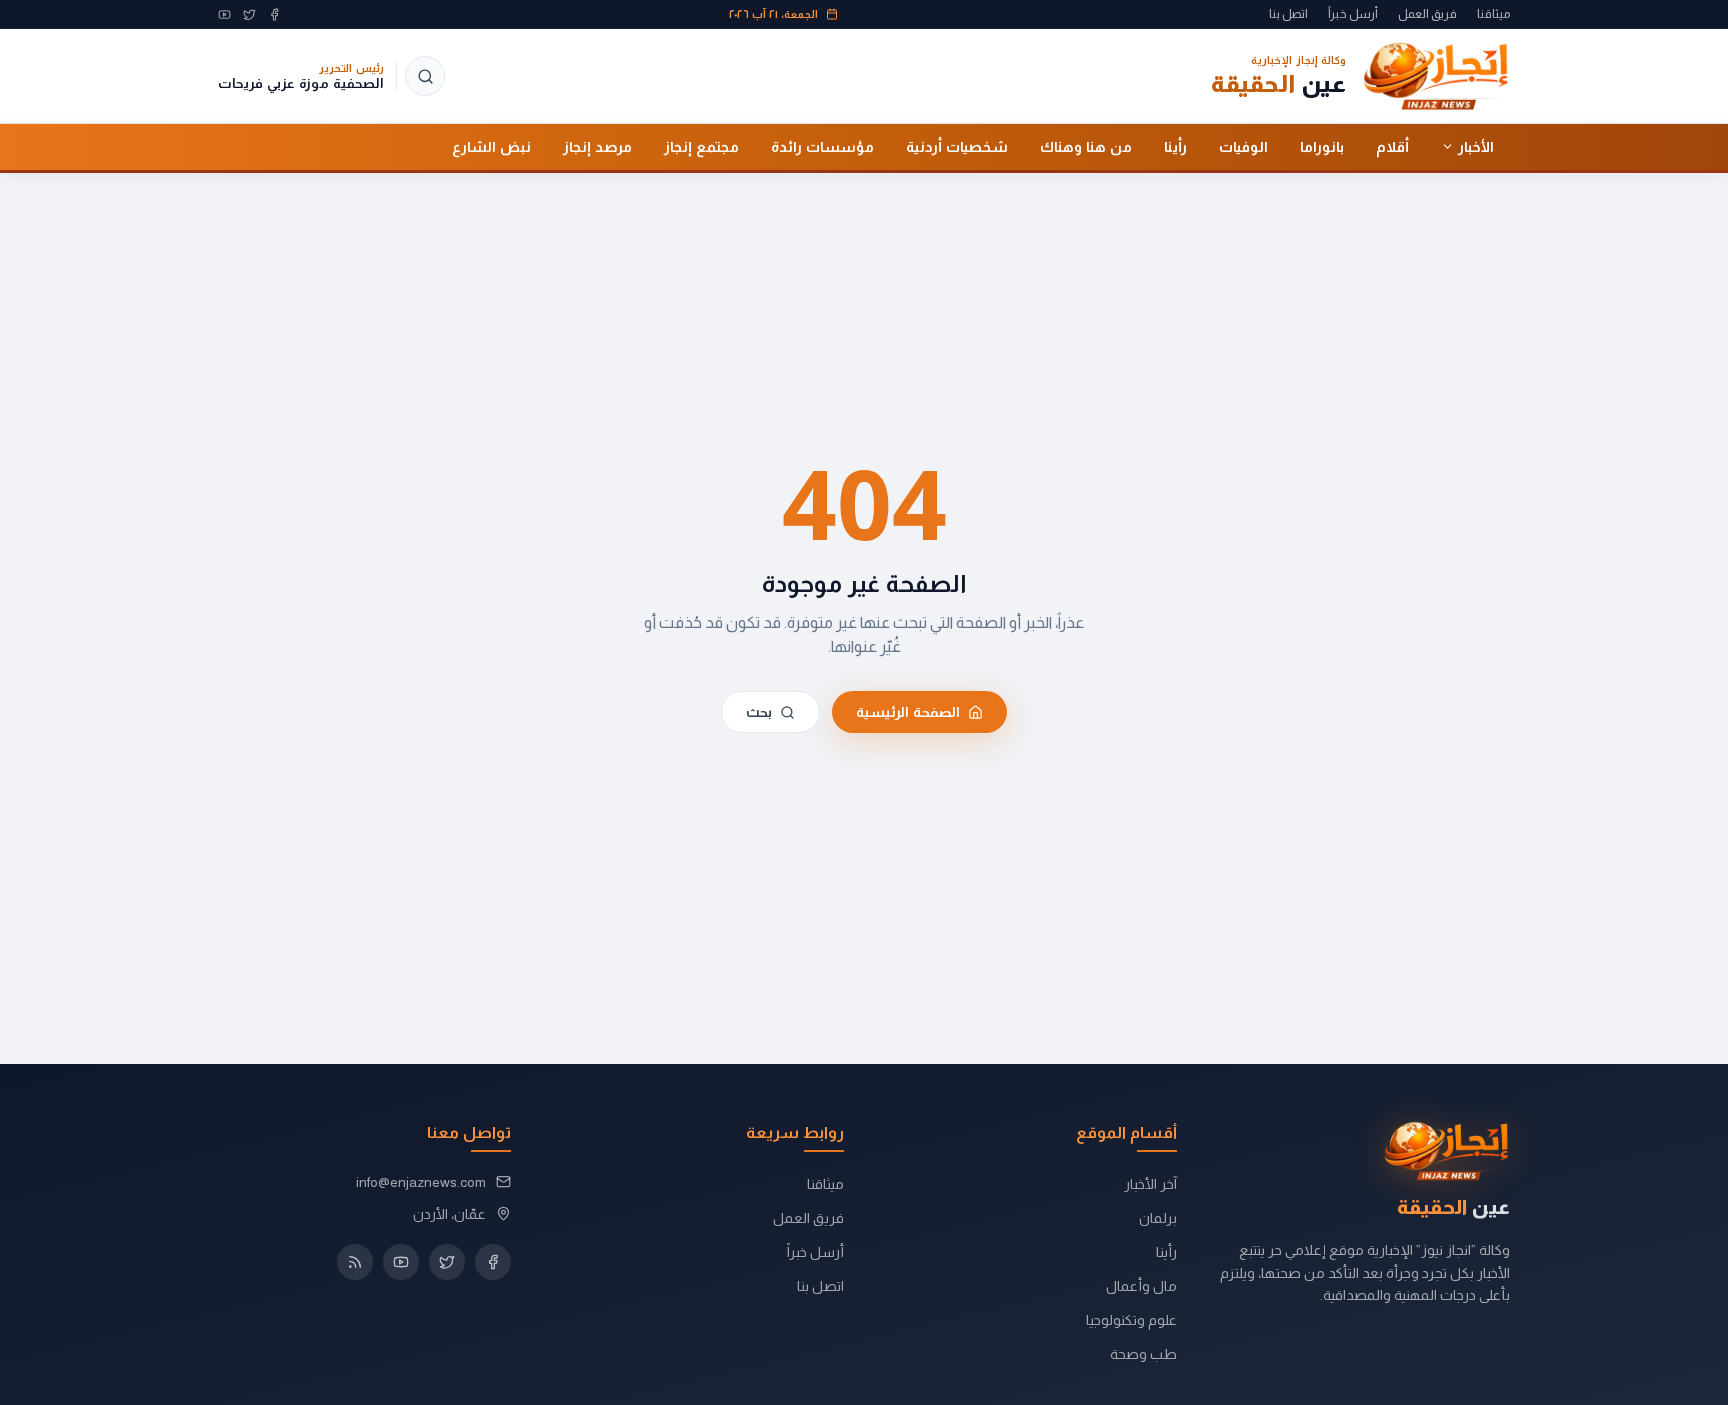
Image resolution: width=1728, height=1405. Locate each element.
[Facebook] (274, 14)
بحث (759, 711)
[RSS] (355, 1262)
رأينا (1175, 146)
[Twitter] (249, 14)
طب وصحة (1143, 1354)
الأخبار (1476, 146)
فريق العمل (1427, 14)
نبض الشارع (491, 146)
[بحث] (425, 76)
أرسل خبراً (1353, 14)
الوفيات (1243, 146)
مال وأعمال (1141, 1286)
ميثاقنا (1493, 14)
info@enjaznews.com (421, 1182)
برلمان (1158, 1218)
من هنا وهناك (1086, 146)
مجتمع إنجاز (701, 146)
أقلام (1392, 146)
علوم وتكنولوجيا (1131, 1320)
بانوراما (1322, 146)
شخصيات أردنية (957, 146)
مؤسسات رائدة (822, 146)
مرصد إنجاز (597, 146)
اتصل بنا (1288, 14)
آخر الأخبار (1150, 1184)
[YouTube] (224, 14)
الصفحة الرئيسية (908, 711)
